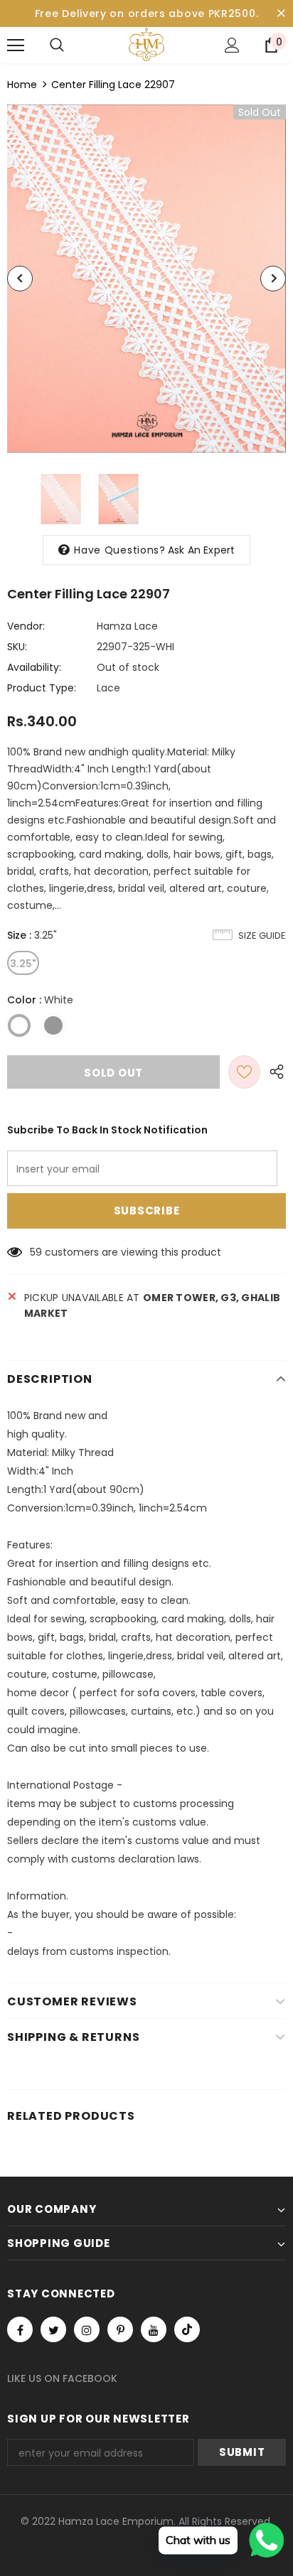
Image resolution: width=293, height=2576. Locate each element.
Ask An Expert (202, 550)
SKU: (17, 647)
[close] (281, 14)
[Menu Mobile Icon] (16, 45)
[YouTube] (154, 2329)
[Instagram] (87, 2329)
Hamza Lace (127, 626)
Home (22, 85)
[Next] (273, 279)
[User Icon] (232, 45)
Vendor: (26, 626)
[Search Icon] (57, 45)
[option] (146, 279)
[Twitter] (53, 2329)
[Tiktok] (187, 2329)
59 (36, 1252)
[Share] (273, 1072)
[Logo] (146, 44)
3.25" (23, 964)
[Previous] (20, 279)
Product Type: (42, 688)
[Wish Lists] (244, 1072)
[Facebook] (20, 2329)
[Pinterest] (120, 2329)
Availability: (34, 667)
